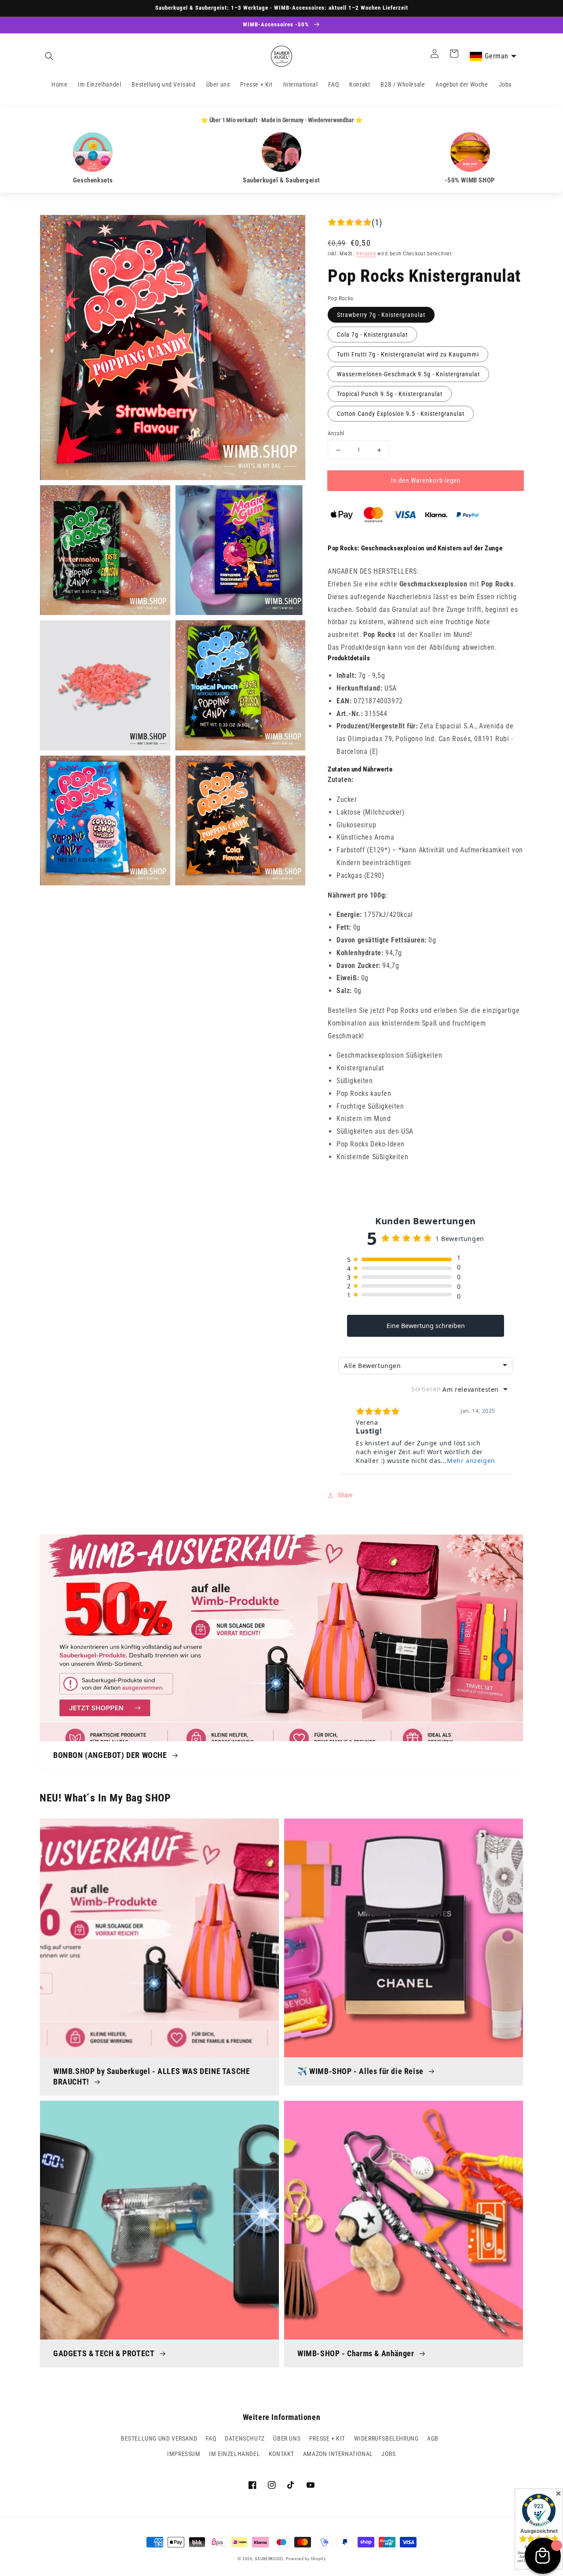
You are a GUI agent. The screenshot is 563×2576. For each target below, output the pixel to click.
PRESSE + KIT (327, 2438)
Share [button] (345, 1495)
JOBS (388, 2454)
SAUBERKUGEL (269, 2559)
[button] (49, 56)
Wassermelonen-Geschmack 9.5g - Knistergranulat (408, 374)
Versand (366, 254)
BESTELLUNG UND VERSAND (159, 2438)
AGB (433, 2438)
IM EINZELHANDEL (234, 2454)
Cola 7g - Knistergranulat (372, 335)
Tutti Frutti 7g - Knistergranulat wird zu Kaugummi (408, 354)
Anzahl (336, 433)
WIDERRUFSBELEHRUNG (386, 2438)
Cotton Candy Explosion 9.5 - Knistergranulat (401, 414)
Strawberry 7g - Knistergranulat (381, 315)
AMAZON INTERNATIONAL (338, 2454)
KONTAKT (281, 2454)
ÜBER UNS (287, 2438)
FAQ (211, 2438)
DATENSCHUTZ (245, 2438)
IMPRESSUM (184, 2454)
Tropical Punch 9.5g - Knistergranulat (390, 394)
